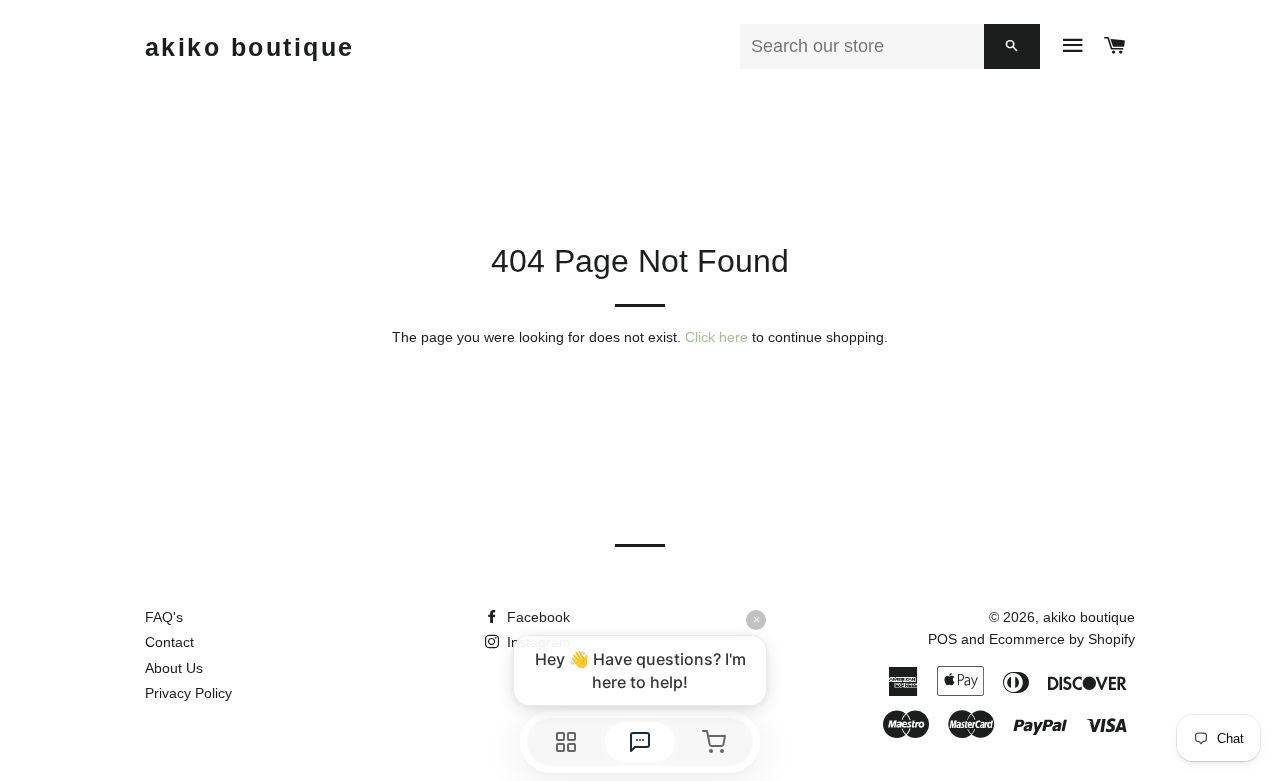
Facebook (536, 617)
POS (942, 639)
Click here (716, 337)
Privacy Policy (188, 693)
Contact (169, 642)
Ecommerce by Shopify (1062, 639)
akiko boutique (250, 47)
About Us (174, 668)
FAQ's (164, 617)
